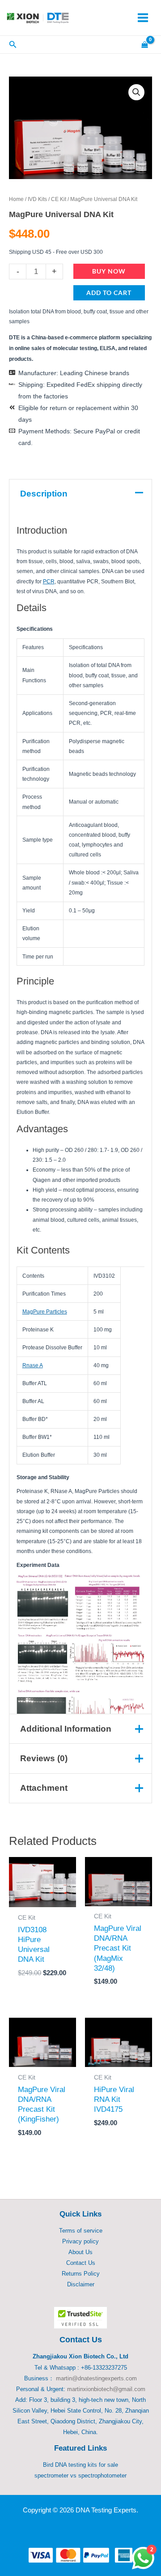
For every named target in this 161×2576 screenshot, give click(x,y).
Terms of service (81, 2231)
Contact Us (81, 2263)
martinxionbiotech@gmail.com (106, 2389)
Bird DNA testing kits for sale (80, 2465)
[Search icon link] (13, 46)
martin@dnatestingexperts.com (96, 2378)
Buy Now (109, 271)
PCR (49, 582)
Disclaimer (81, 2284)
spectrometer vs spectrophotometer (80, 2475)
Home (16, 199)
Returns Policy (81, 2274)
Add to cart (109, 293)
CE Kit (59, 199)
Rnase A (33, 1365)
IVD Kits (37, 199)
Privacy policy (80, 2241)
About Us (80, 2252)
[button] (136, 92)
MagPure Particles (45, 1312)
